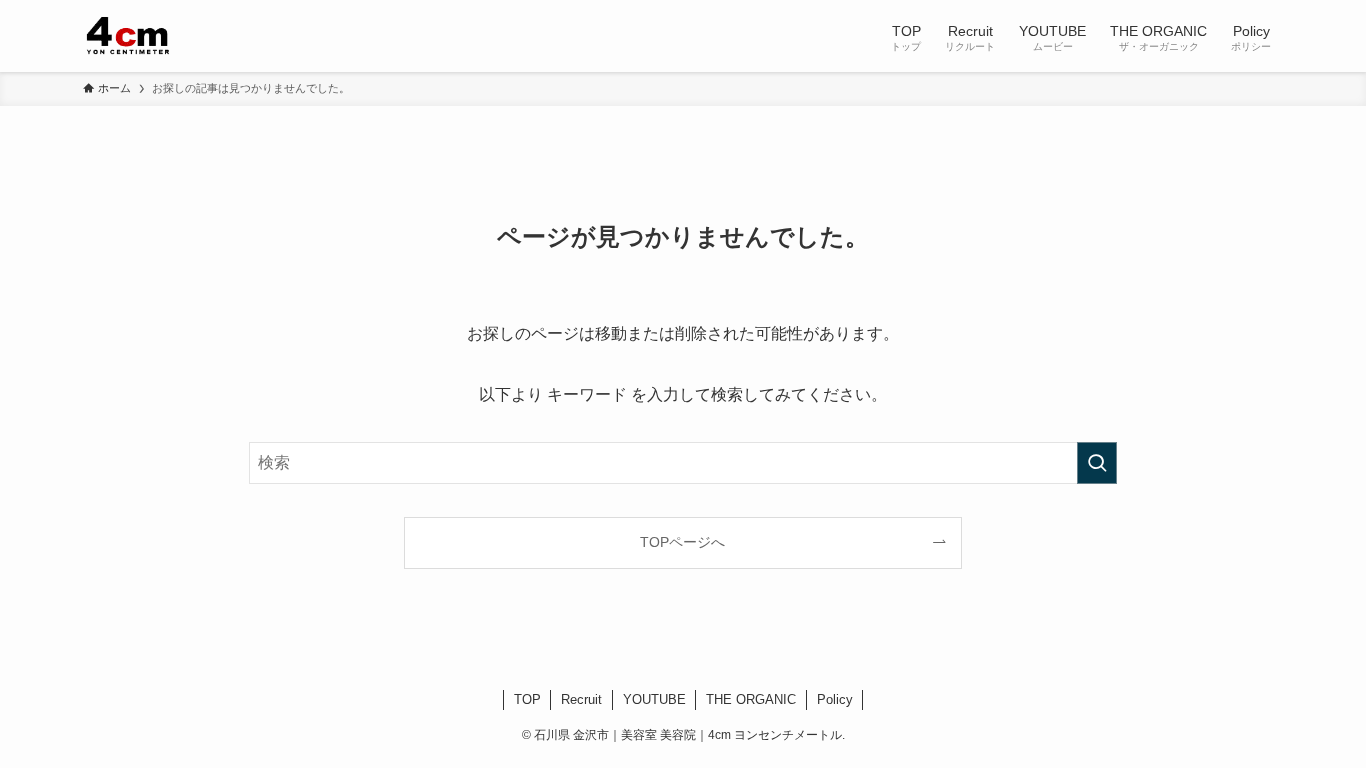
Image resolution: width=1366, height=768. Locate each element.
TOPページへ (682, 542)
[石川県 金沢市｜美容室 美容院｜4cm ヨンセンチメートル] (129, 36)
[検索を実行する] (1097, 463)
